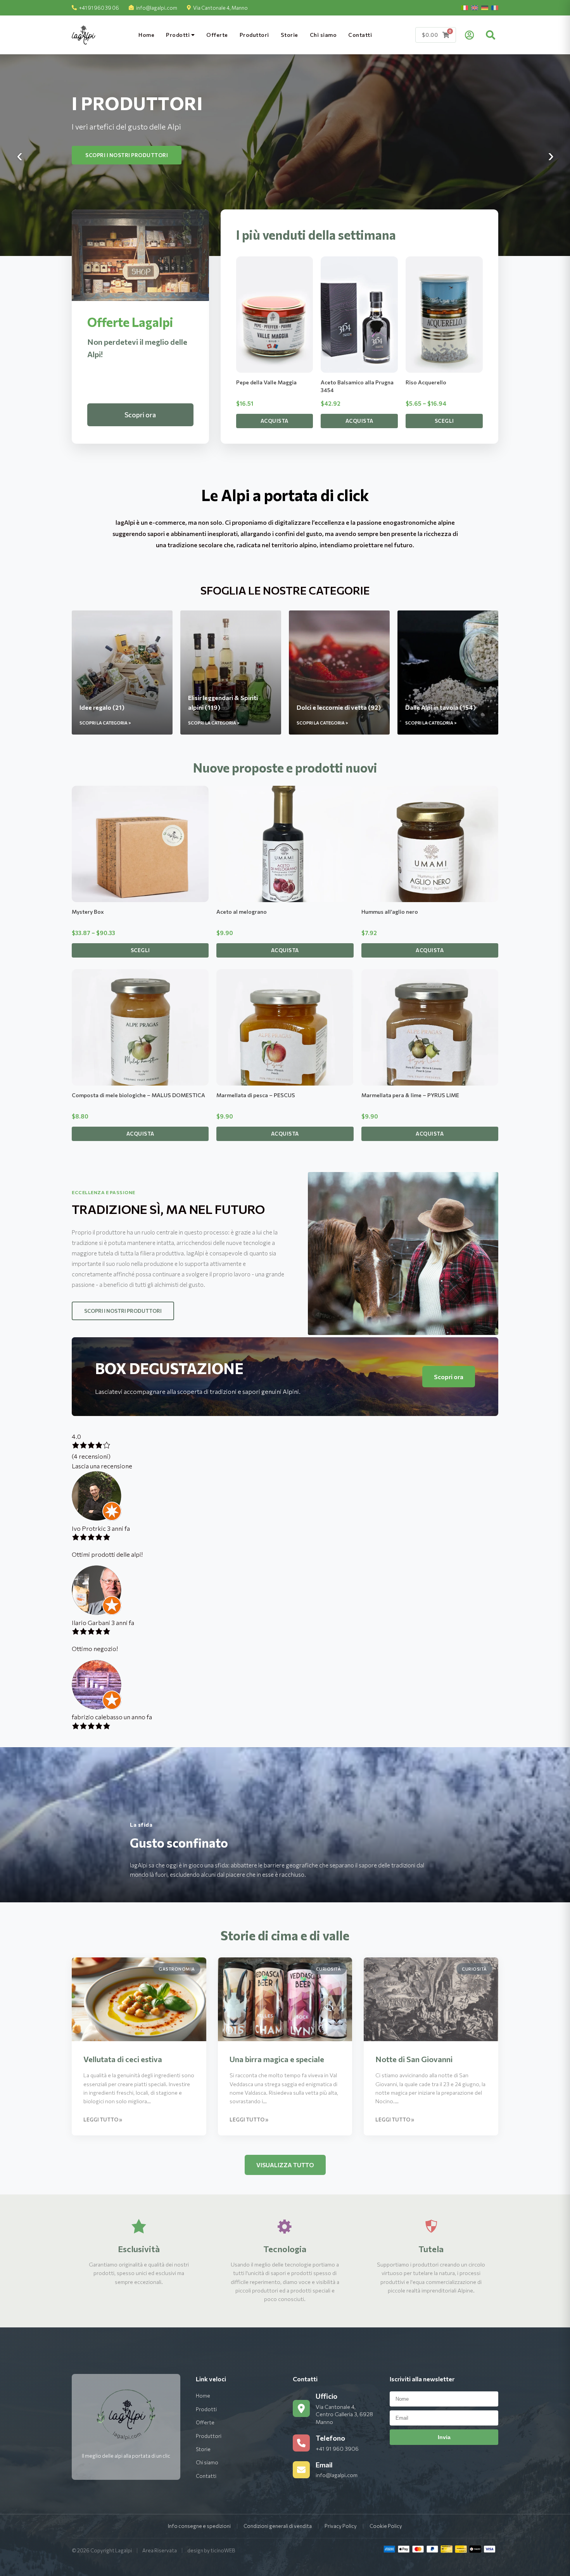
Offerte (217, 35)
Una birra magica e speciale (277, 2059)
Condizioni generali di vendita (278, 2526)
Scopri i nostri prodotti (123, 155)
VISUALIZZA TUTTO (285, 2165)
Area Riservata (160, 2550)
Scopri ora (140, 415)
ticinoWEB (223, 2550)
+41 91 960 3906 (337, 2449)
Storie (289, 35)
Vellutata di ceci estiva (123, 2059)
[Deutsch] (485, 8)
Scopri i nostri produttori (123, 1311)
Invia (444, 2437)
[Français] (495, 8)
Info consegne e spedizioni (199, 2526)
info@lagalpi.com (157, 8)
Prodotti (179, 35)
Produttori (254, 35)
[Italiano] (465, 8)
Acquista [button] (275, 421)
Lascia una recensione (102, 1466)
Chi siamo (323, 35)
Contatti (360, 35)
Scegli (444, 421)
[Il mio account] (469, 35)
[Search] (491, 35)
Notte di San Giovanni (414, 2059)
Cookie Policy (386, 2526)
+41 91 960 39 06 (99, 8)
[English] (475, 8)
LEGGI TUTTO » (103, 2120)
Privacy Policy (341, 2526)
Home (146, 35)
